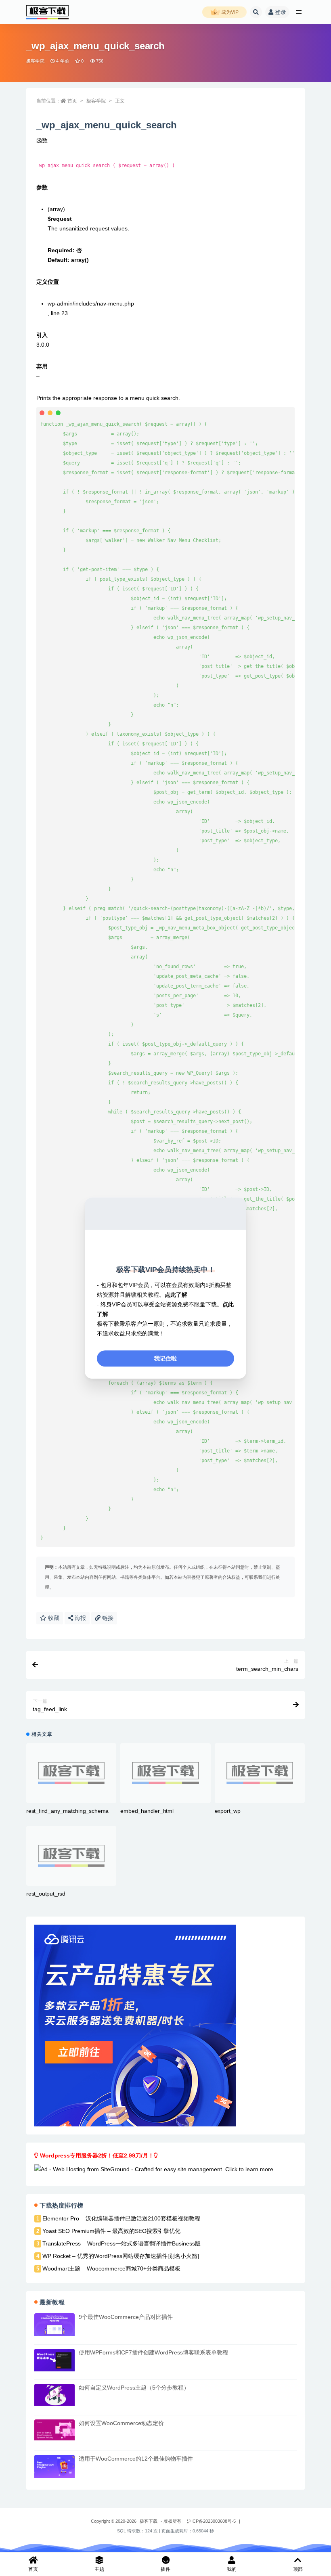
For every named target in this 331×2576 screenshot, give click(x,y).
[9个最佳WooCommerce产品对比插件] (54, 2325)
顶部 (298, 2569)
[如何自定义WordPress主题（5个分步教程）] (54, 2395)
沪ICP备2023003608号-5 (211, 2521)
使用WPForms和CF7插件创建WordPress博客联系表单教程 (153, 2352)
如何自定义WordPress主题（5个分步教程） (134, 2388)
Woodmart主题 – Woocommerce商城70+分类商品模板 (111, 2268)
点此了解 (176, 1295)
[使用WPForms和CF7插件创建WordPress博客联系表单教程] (54, 2360)
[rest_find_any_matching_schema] (71, 1773)
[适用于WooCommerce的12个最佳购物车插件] (54, 2466)
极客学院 (35, 61)
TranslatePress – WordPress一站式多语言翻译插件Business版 (122, 2243)
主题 (99, 2569)
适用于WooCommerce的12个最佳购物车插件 (136, 2459)
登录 (281, 12)
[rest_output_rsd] (71, 1856)
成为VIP (229, 12)
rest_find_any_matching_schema (67, 1811)
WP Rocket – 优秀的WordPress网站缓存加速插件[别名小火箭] (121, 2256)
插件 (165, 2569)
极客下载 (149, 2521)
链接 (107, 1618)
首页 (72, 101)
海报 (80, 1618)
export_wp (228, 1811)
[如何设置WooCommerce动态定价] (54, 2430)
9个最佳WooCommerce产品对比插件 (126, 2317)
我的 (232, 2569)
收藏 (53, 1618)
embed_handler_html (147, 1811)
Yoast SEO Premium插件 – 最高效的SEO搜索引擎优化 (111, 2231)
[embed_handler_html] (165, 1773)
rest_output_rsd (46, 1894)
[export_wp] (260, 1773)
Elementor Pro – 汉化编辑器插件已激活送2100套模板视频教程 (121, 2218)
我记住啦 (165, 1358)
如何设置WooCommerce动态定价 (121, 2423)
